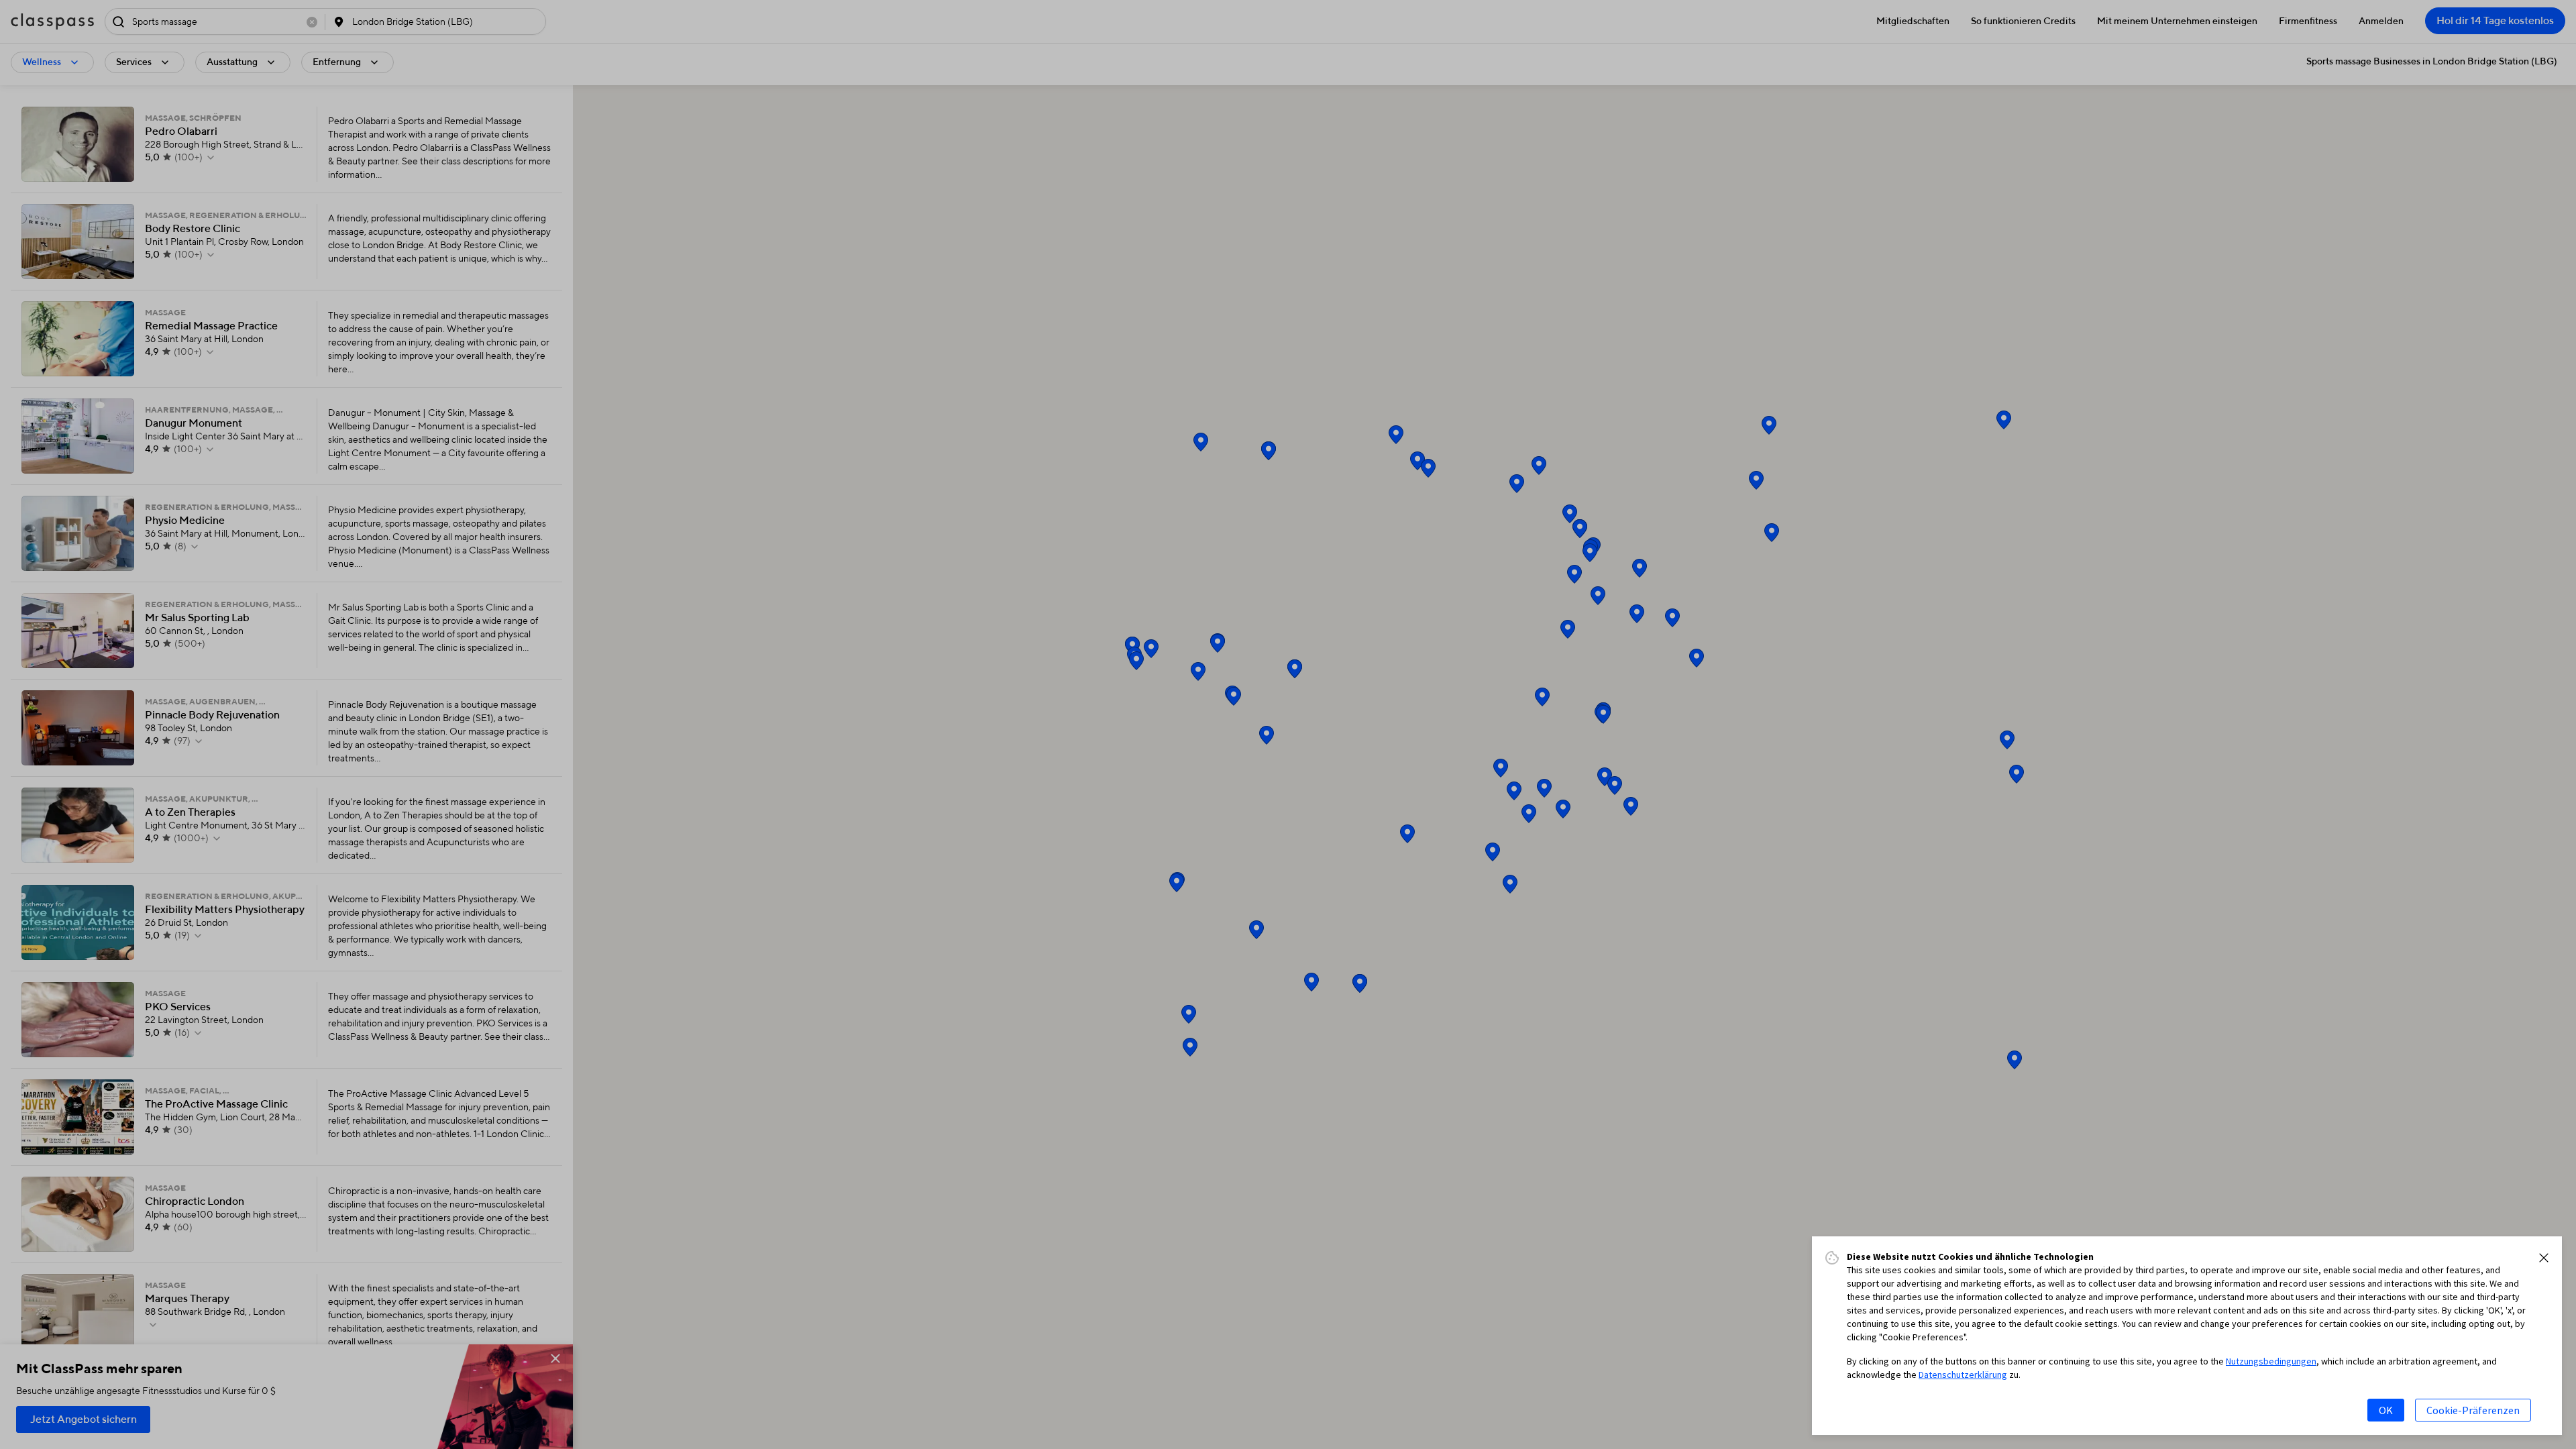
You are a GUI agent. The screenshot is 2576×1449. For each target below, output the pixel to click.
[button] (2544, 1258)
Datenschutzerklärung (1963, 1375)
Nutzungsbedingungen (2271, 1361)
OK (2386, 1410)
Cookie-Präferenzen (2473, 1410)
